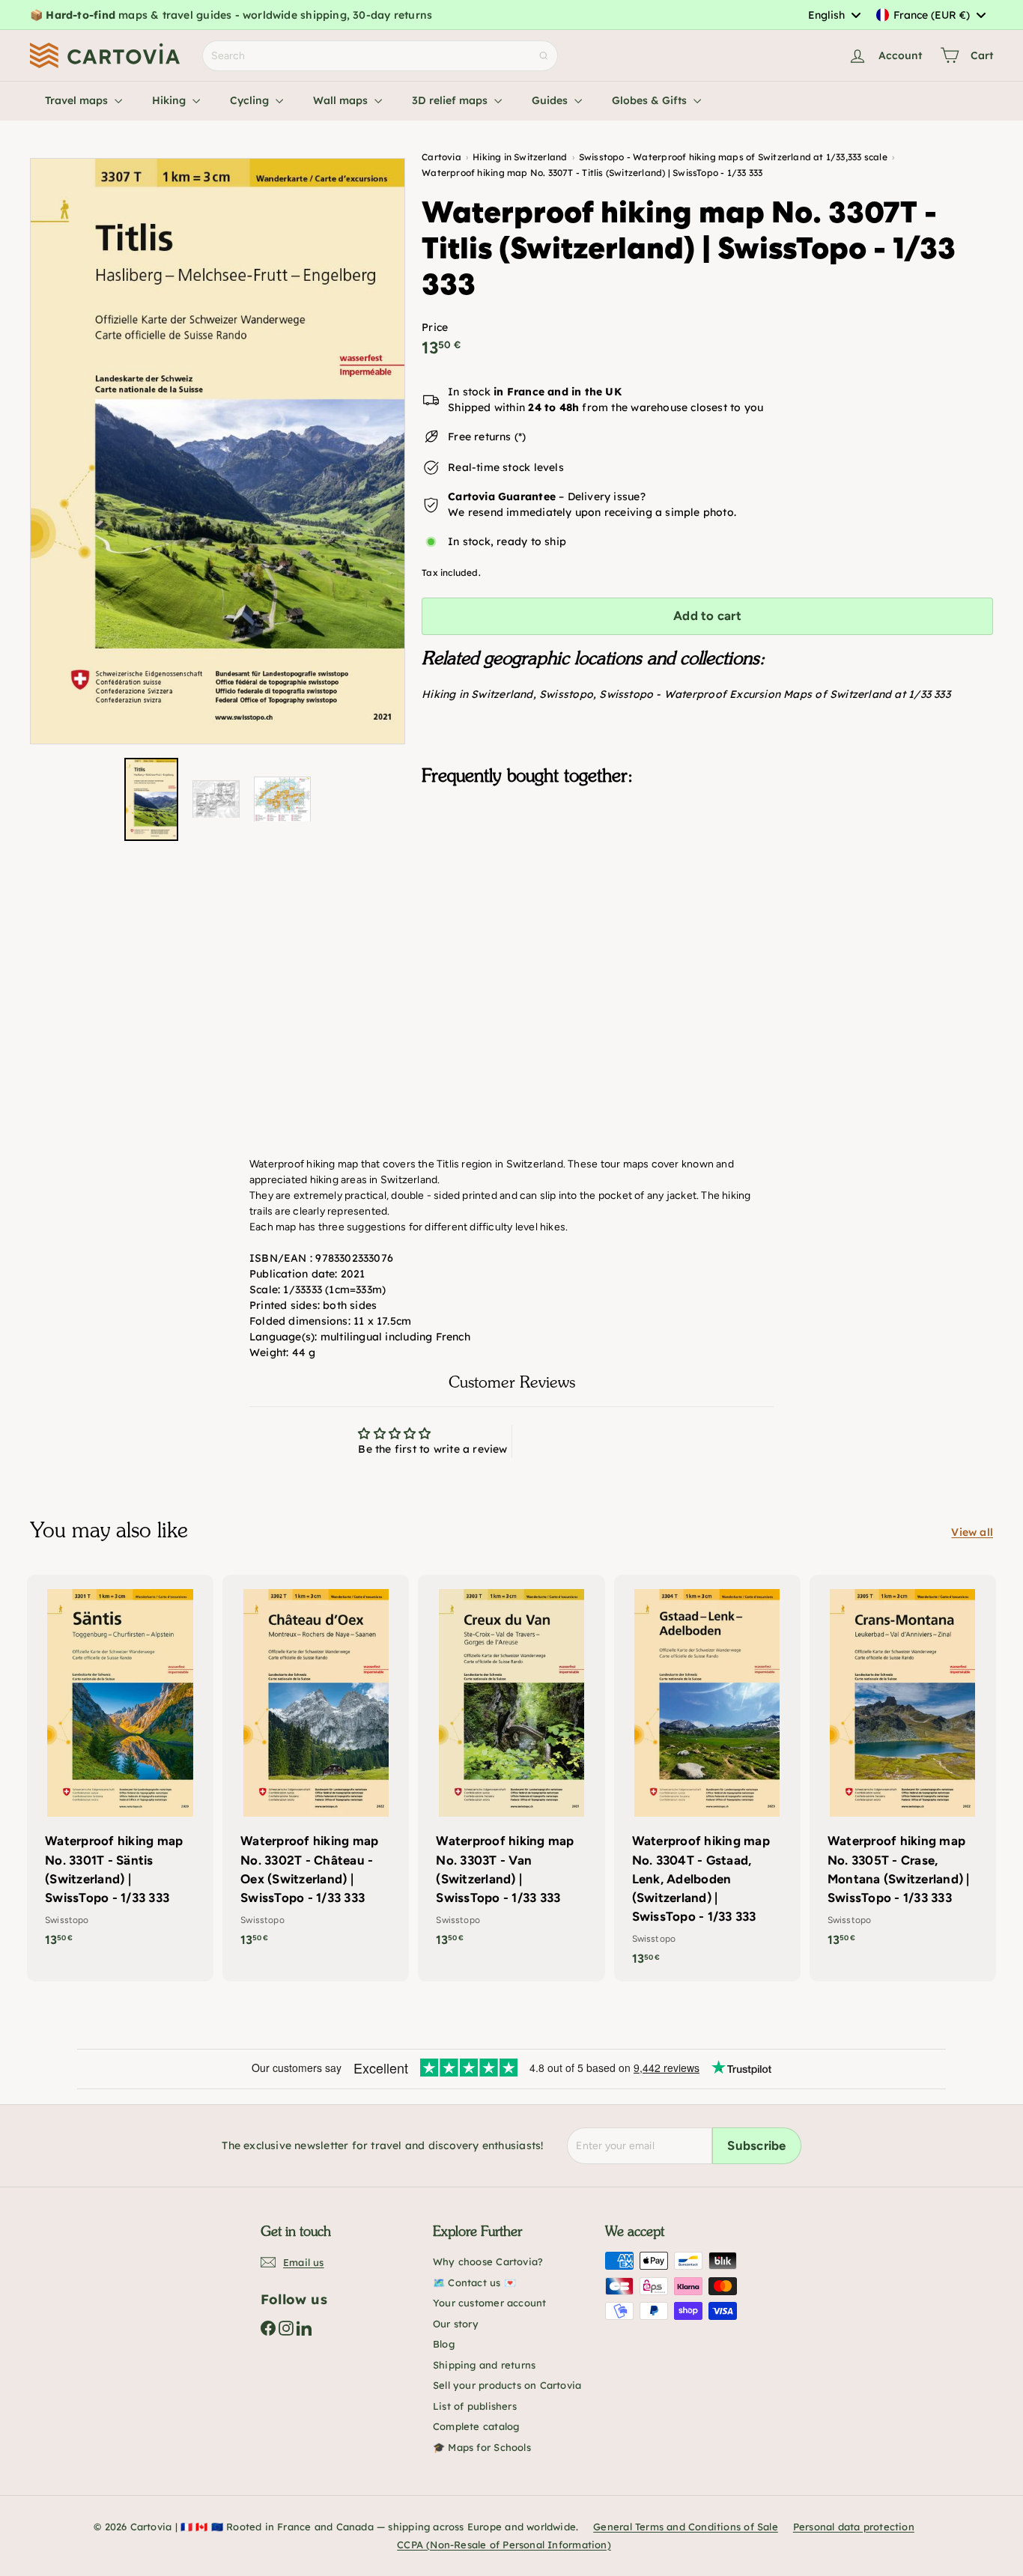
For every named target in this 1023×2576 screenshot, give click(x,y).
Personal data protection (854, 2527)
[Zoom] (218, 452)
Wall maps (342, 100)
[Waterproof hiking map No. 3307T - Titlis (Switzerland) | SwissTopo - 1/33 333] (707, 872)
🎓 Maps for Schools (482, 2447)
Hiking (170, 100)
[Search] (544, 56)
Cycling (251, 100)
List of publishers (475, 2406)
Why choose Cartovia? (488, 2261)
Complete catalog (476, 2426)
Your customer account (489, 2303)
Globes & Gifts (651, 100)
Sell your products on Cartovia (507, 2385)
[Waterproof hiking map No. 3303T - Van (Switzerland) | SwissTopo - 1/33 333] (511, 1768)
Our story (456, 2324)
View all (972, 1532)
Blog (444, 2344)
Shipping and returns (484, 2365)
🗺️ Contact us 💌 (474, 2282)
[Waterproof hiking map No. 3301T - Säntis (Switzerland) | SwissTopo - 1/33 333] (120, 1768)
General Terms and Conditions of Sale (686, 2527)
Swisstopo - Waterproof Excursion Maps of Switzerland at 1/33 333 (774, 694)
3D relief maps (451, 100)
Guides (551, 100)
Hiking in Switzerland (477, 694)
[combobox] (834, 15)
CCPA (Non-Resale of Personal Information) (504, 2545)
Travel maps (78, 100)
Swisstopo (566, 694)
